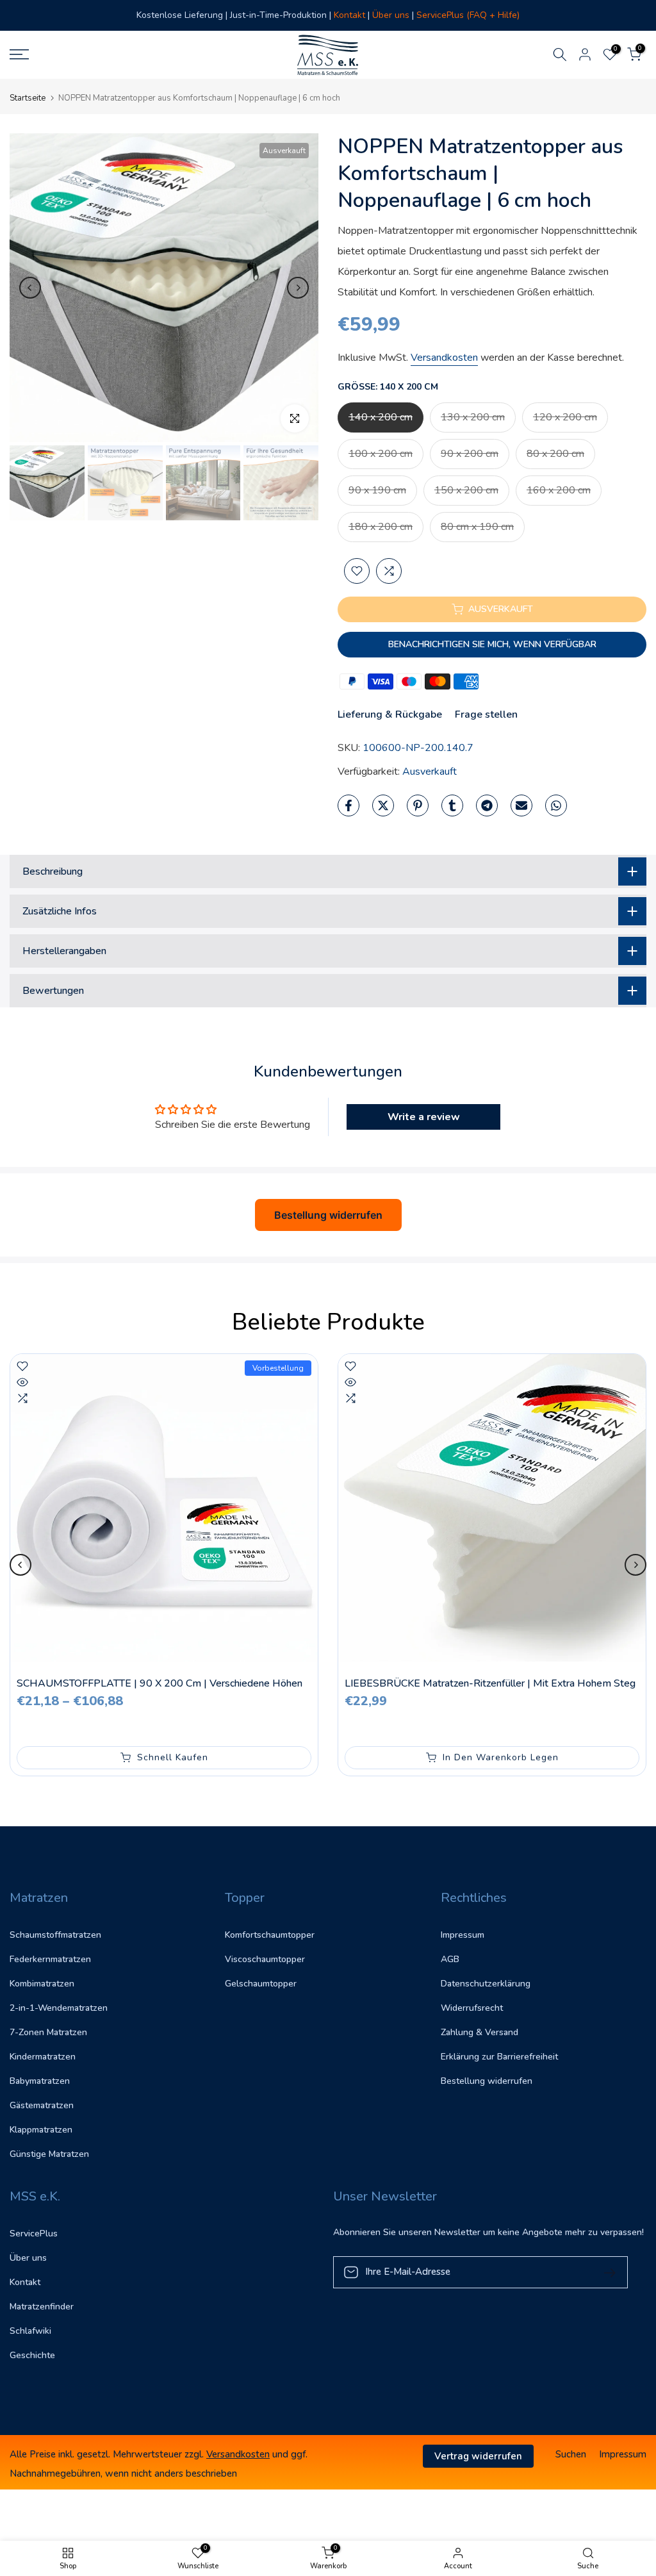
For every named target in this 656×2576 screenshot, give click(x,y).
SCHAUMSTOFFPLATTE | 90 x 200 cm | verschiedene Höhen (160, 1683)
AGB (450, 1959)
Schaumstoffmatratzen (55, 1935)
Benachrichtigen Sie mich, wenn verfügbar (492, 644)
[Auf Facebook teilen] (348, 805)
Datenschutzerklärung (486, 1984)
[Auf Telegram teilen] (487, 805)
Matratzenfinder (42, 2307)
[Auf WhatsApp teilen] (556, 805)
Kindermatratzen (43, 2057)
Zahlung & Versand (480, 2032)
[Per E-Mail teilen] (521, 805)
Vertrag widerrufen (478, 2456)
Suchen (571, 2454)
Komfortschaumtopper (270, 1935)
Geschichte (32, 2355)
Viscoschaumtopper (265, 1959)
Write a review (424, 1117)
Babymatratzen (40, 2081)
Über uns (28, 2258)
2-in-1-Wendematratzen (59, 2008)
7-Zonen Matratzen (48, 2032)
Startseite (28, 98)
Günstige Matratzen (49, 2154)
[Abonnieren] (605, 2272)
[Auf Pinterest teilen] (418, 805)
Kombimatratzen (42, 1984)
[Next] (298, 288)
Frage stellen (486, 714)
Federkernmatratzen (50, 1959)
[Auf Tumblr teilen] (452, 805)
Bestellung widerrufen (328, 1215)
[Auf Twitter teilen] (383, 805)
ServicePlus (34, 2233)
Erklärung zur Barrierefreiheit (499, 2057)
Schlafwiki (30, 2331)
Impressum (463, 1935)
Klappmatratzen (41, 2130)
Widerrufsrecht (472, 2008)
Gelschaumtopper (261, 1984)
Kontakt (25, 2282)
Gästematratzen (42, 2105)
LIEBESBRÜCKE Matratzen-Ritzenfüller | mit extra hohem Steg (490, 1683)
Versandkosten (444, 358)
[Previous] (30, 288)
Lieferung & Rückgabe (390, 714)
